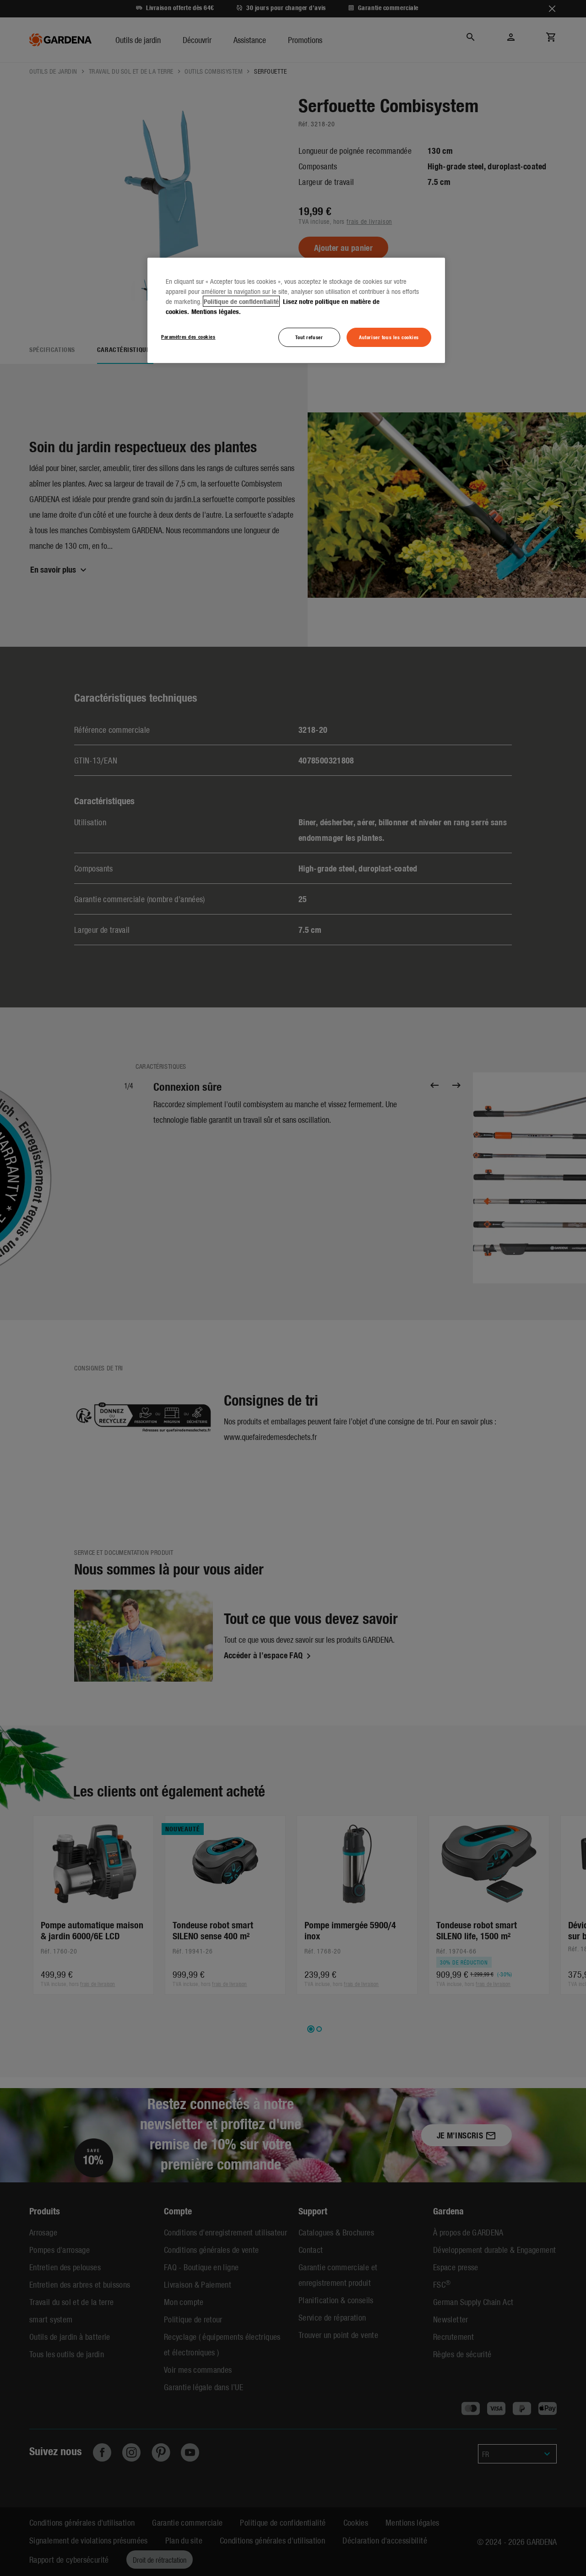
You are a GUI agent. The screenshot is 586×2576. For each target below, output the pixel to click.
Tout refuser (309, 337)
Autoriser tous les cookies (389, 337)
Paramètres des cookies (188, 336)
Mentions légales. (216, 311)
